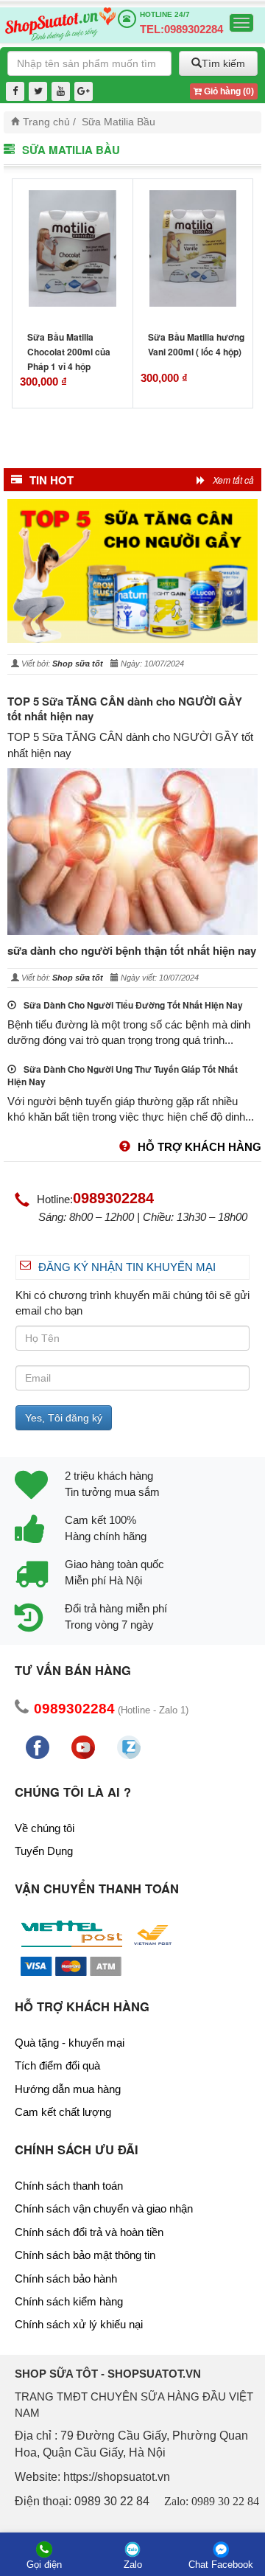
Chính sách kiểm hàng (69, 2301)
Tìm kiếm (223, 63)
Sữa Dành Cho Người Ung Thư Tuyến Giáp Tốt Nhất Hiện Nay (123, 1076)
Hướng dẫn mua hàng (68, 2089)
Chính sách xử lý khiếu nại (79, 2324)
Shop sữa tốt (78, 664)
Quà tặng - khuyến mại (70, 2043)
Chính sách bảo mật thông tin (85, 2255)
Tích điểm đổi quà (57, 2065)
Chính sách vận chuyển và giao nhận (104, 2208)
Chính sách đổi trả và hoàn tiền (89, 2232)
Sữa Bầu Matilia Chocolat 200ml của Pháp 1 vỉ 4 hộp (69, 352)
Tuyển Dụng (44, 1851)
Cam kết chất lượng (63, 2112)
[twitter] (38, 92)
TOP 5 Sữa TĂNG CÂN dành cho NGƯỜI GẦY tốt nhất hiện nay (125, 709)
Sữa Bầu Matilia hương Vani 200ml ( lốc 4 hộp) (196, 344)
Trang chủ (46, 122)
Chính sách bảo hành (66, 2279)
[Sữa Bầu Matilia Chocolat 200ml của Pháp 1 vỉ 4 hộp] (73, 248)
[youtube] (61, 92)
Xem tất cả (233, 480)
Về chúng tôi (45, 1828)
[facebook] (15, 92)
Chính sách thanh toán (69, 2186)
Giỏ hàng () (228, 91)
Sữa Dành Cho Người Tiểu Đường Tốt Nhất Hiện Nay (133, 1005)
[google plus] (84, 92)
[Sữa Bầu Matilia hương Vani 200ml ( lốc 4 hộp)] (193, 248)
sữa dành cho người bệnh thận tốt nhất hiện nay (132, 950)
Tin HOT (52, 480)
